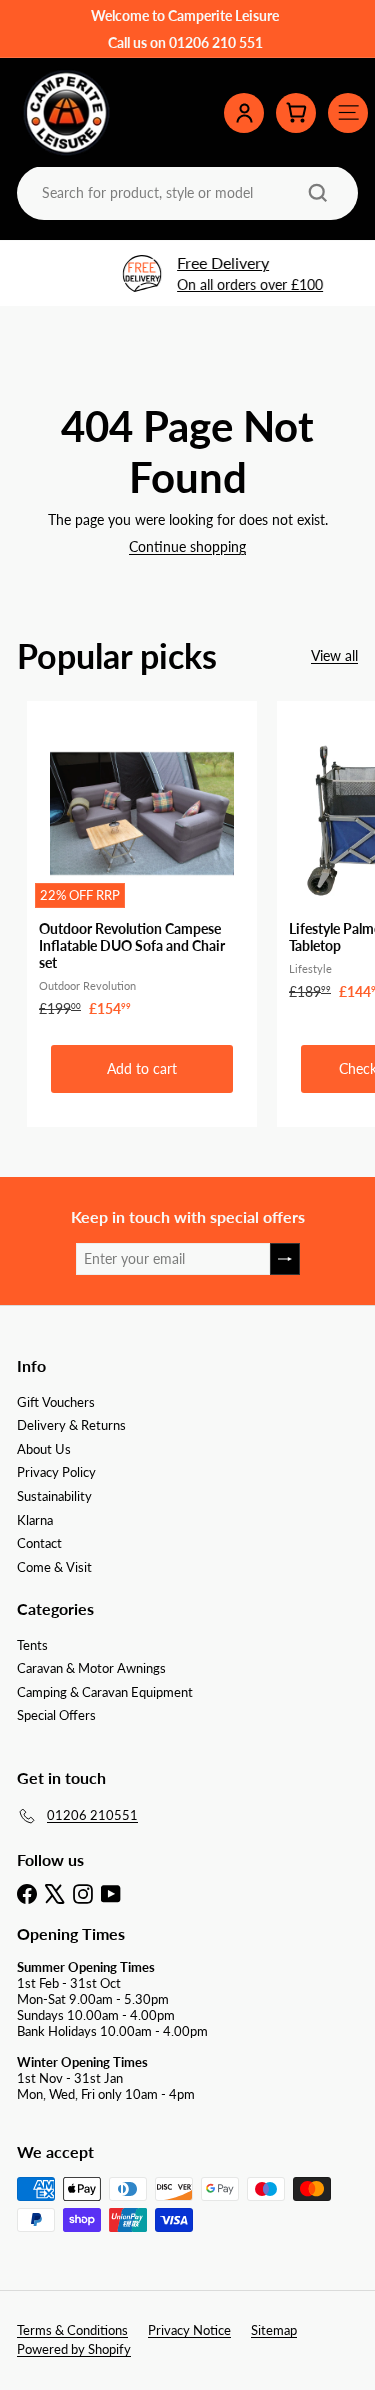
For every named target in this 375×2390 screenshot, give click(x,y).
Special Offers (56, 1715)
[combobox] (185, 192)
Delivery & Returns (71, 1425)
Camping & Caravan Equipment (105, 1692)
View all (334, 656)
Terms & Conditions (72, 2330)
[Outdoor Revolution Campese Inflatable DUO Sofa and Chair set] (142, 865)
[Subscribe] (285, 1259)
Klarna (35, 1520)
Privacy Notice (189, 2330)
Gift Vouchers (56, 1402)
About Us (44, 1449)
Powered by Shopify (74, 2349)
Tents (32, 1645)
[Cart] (296, 113)
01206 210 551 (216, 42)
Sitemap (274, 2330)
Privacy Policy (56, 1472)
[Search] (318, 193)
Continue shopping (187, 546)
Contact (39, 1543)
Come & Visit (54, 1567)
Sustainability (54, 1496)
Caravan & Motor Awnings (91, 1668)
